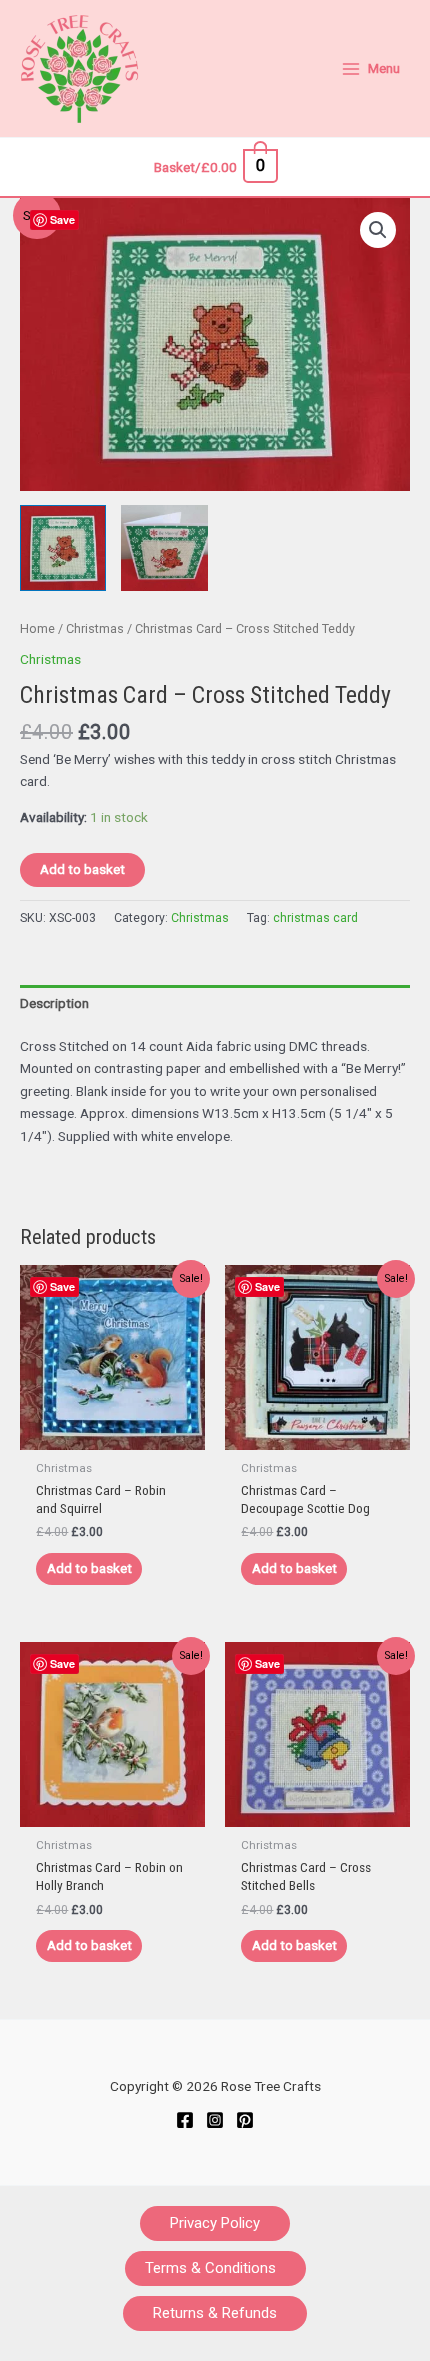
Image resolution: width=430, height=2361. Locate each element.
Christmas (95, 628)
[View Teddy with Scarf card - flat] (63, 548)
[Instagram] (215, 2120)
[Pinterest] (245, 2120)
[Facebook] (185, 2120)
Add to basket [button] (89, 1568)
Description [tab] (54, 1003)
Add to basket (82, 869)
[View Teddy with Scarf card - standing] (164, 548)
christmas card (315, 918)
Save (62, 219)
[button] (378, 230)
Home (37, 628)
